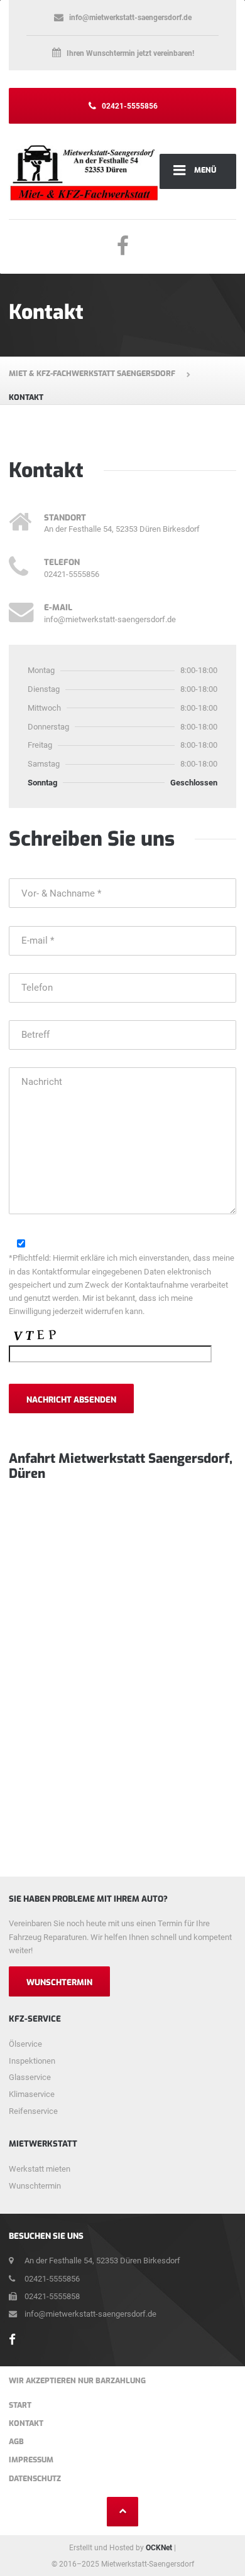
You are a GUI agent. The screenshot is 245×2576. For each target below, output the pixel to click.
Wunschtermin (59, 1982)
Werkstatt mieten (40, 2169)
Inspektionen (32, 2061)
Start (20, 2405)
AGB (16, 2442)
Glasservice (30, 2077)
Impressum (31, 2460)
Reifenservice (33, 2111)
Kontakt (26, 2423)
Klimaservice (32, 2094)
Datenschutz (35, 2479)
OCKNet (159, 2548)
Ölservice (25, 2044)
